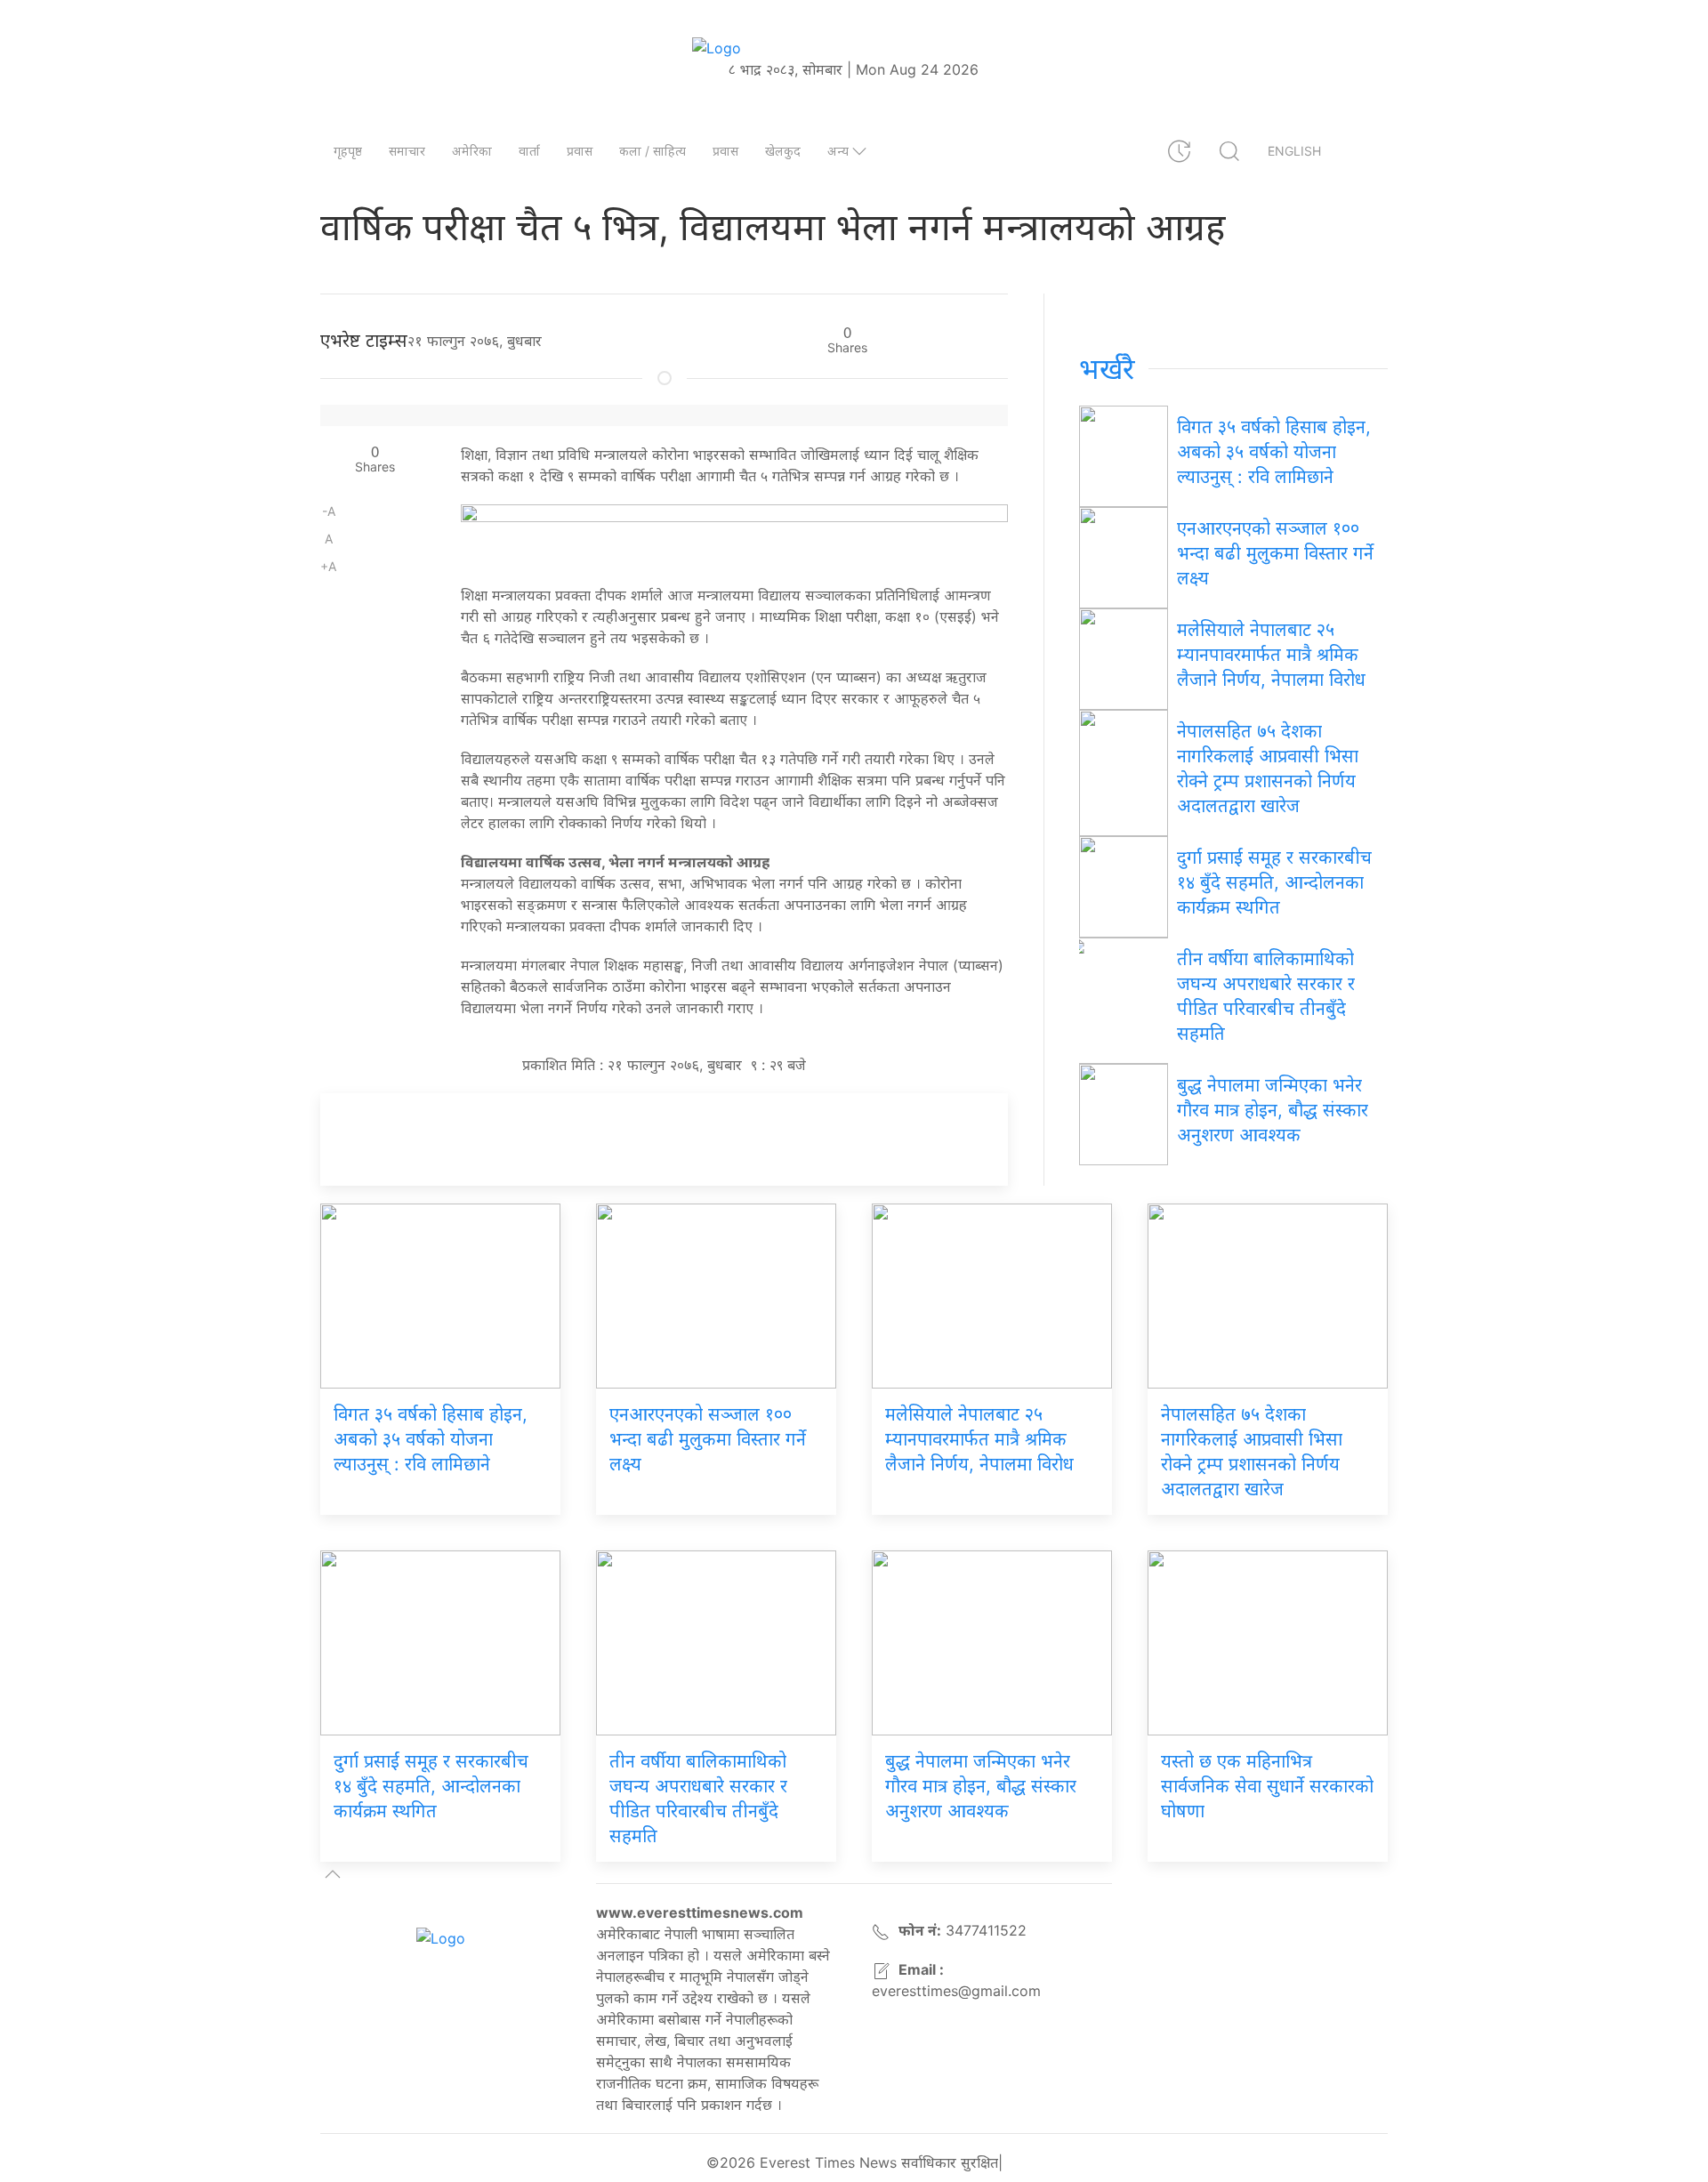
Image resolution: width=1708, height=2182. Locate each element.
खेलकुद (783, 151)
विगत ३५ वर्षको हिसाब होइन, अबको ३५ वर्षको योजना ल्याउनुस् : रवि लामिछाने (1274, 452)
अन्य (838, 151)
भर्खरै (1107, 369)
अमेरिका (472, 151)
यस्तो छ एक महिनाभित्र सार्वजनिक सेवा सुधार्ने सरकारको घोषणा (1267, 1786)
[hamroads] (734, 535)
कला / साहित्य (653, 151)
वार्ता (529, 151)
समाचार (407, 151)
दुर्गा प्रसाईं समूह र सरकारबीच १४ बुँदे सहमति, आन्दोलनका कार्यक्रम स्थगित (1274, 882)
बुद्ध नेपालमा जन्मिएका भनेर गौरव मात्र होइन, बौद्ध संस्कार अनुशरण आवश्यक (1273, 1110)
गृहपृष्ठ (348, 151)
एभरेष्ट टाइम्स (364, 341)
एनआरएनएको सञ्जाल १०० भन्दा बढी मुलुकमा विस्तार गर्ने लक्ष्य (1275, 553)
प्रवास (580, 151)
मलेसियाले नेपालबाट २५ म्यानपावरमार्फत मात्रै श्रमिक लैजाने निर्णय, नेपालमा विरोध (1271, 655)
